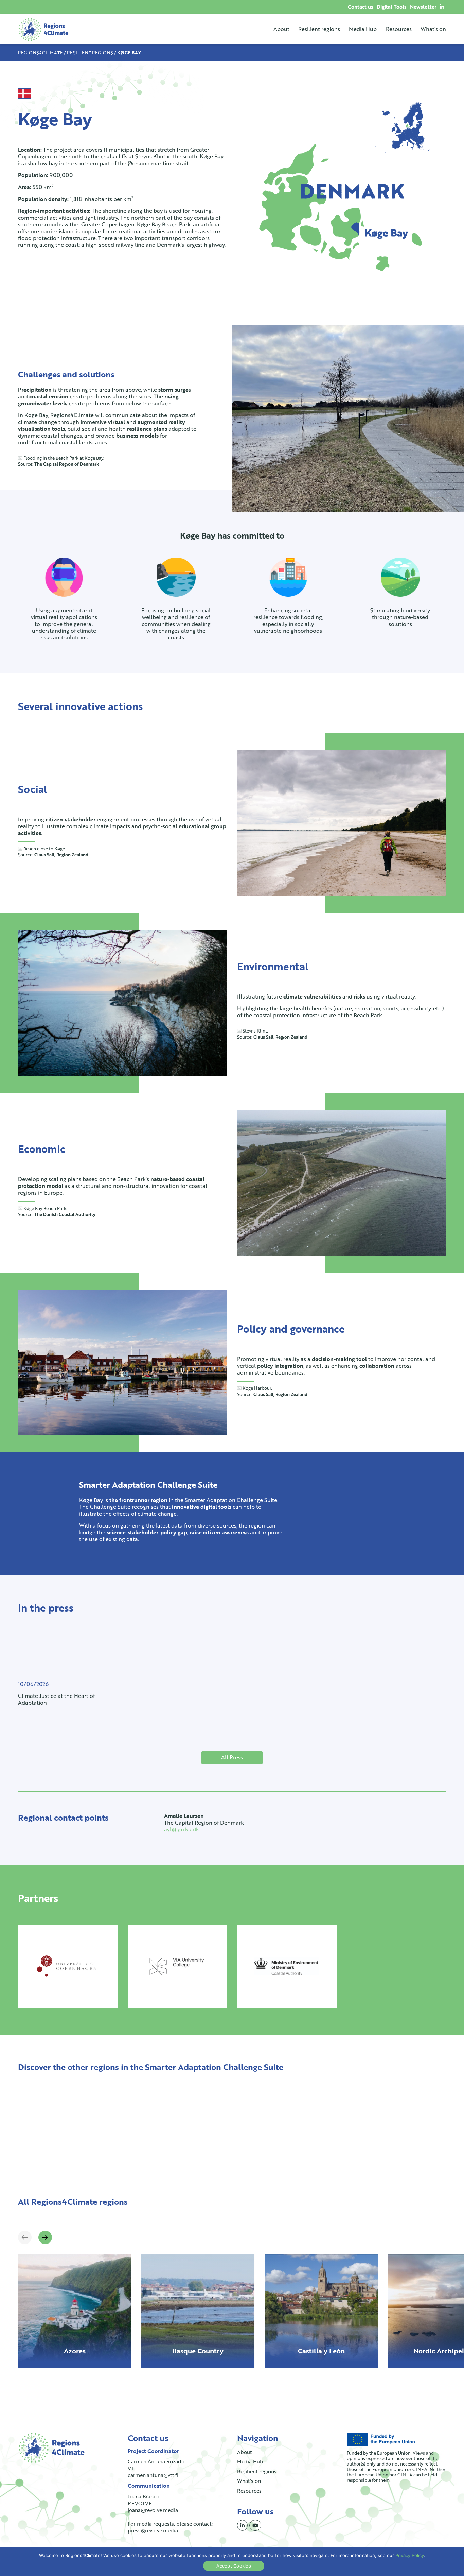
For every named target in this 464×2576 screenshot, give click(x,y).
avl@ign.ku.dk (182, 1829)
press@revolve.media (153, 2530)
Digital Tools (392, 7)
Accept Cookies (234, 2566)
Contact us (361, 7)
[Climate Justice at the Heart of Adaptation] (68, 1655)
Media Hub (363, 29)
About (281, 29)
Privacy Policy (410, 2555)
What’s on (433, 29)
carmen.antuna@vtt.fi (153, 2475)
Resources (399, 29)
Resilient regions (319, 29)
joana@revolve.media (153, 2510)
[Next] (45, 2237)
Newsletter (423, 7)
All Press (232, 1757)
